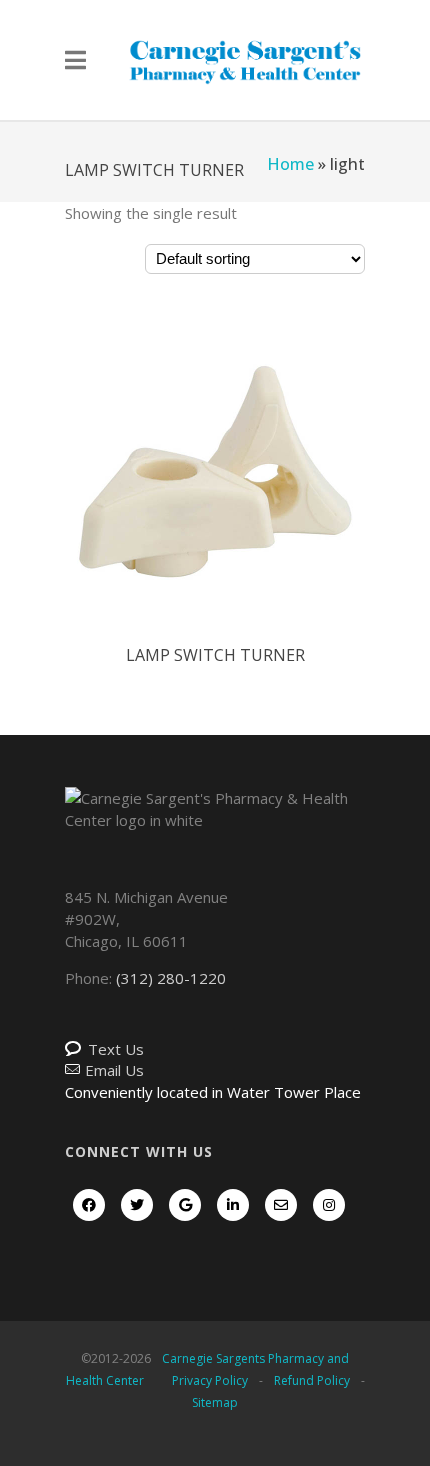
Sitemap (215, 1402)
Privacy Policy (210, 1380)
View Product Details (215, 495)
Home (290, 164)
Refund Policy (312, 1380)
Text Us (116, 1049)
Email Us (114, 1070)
